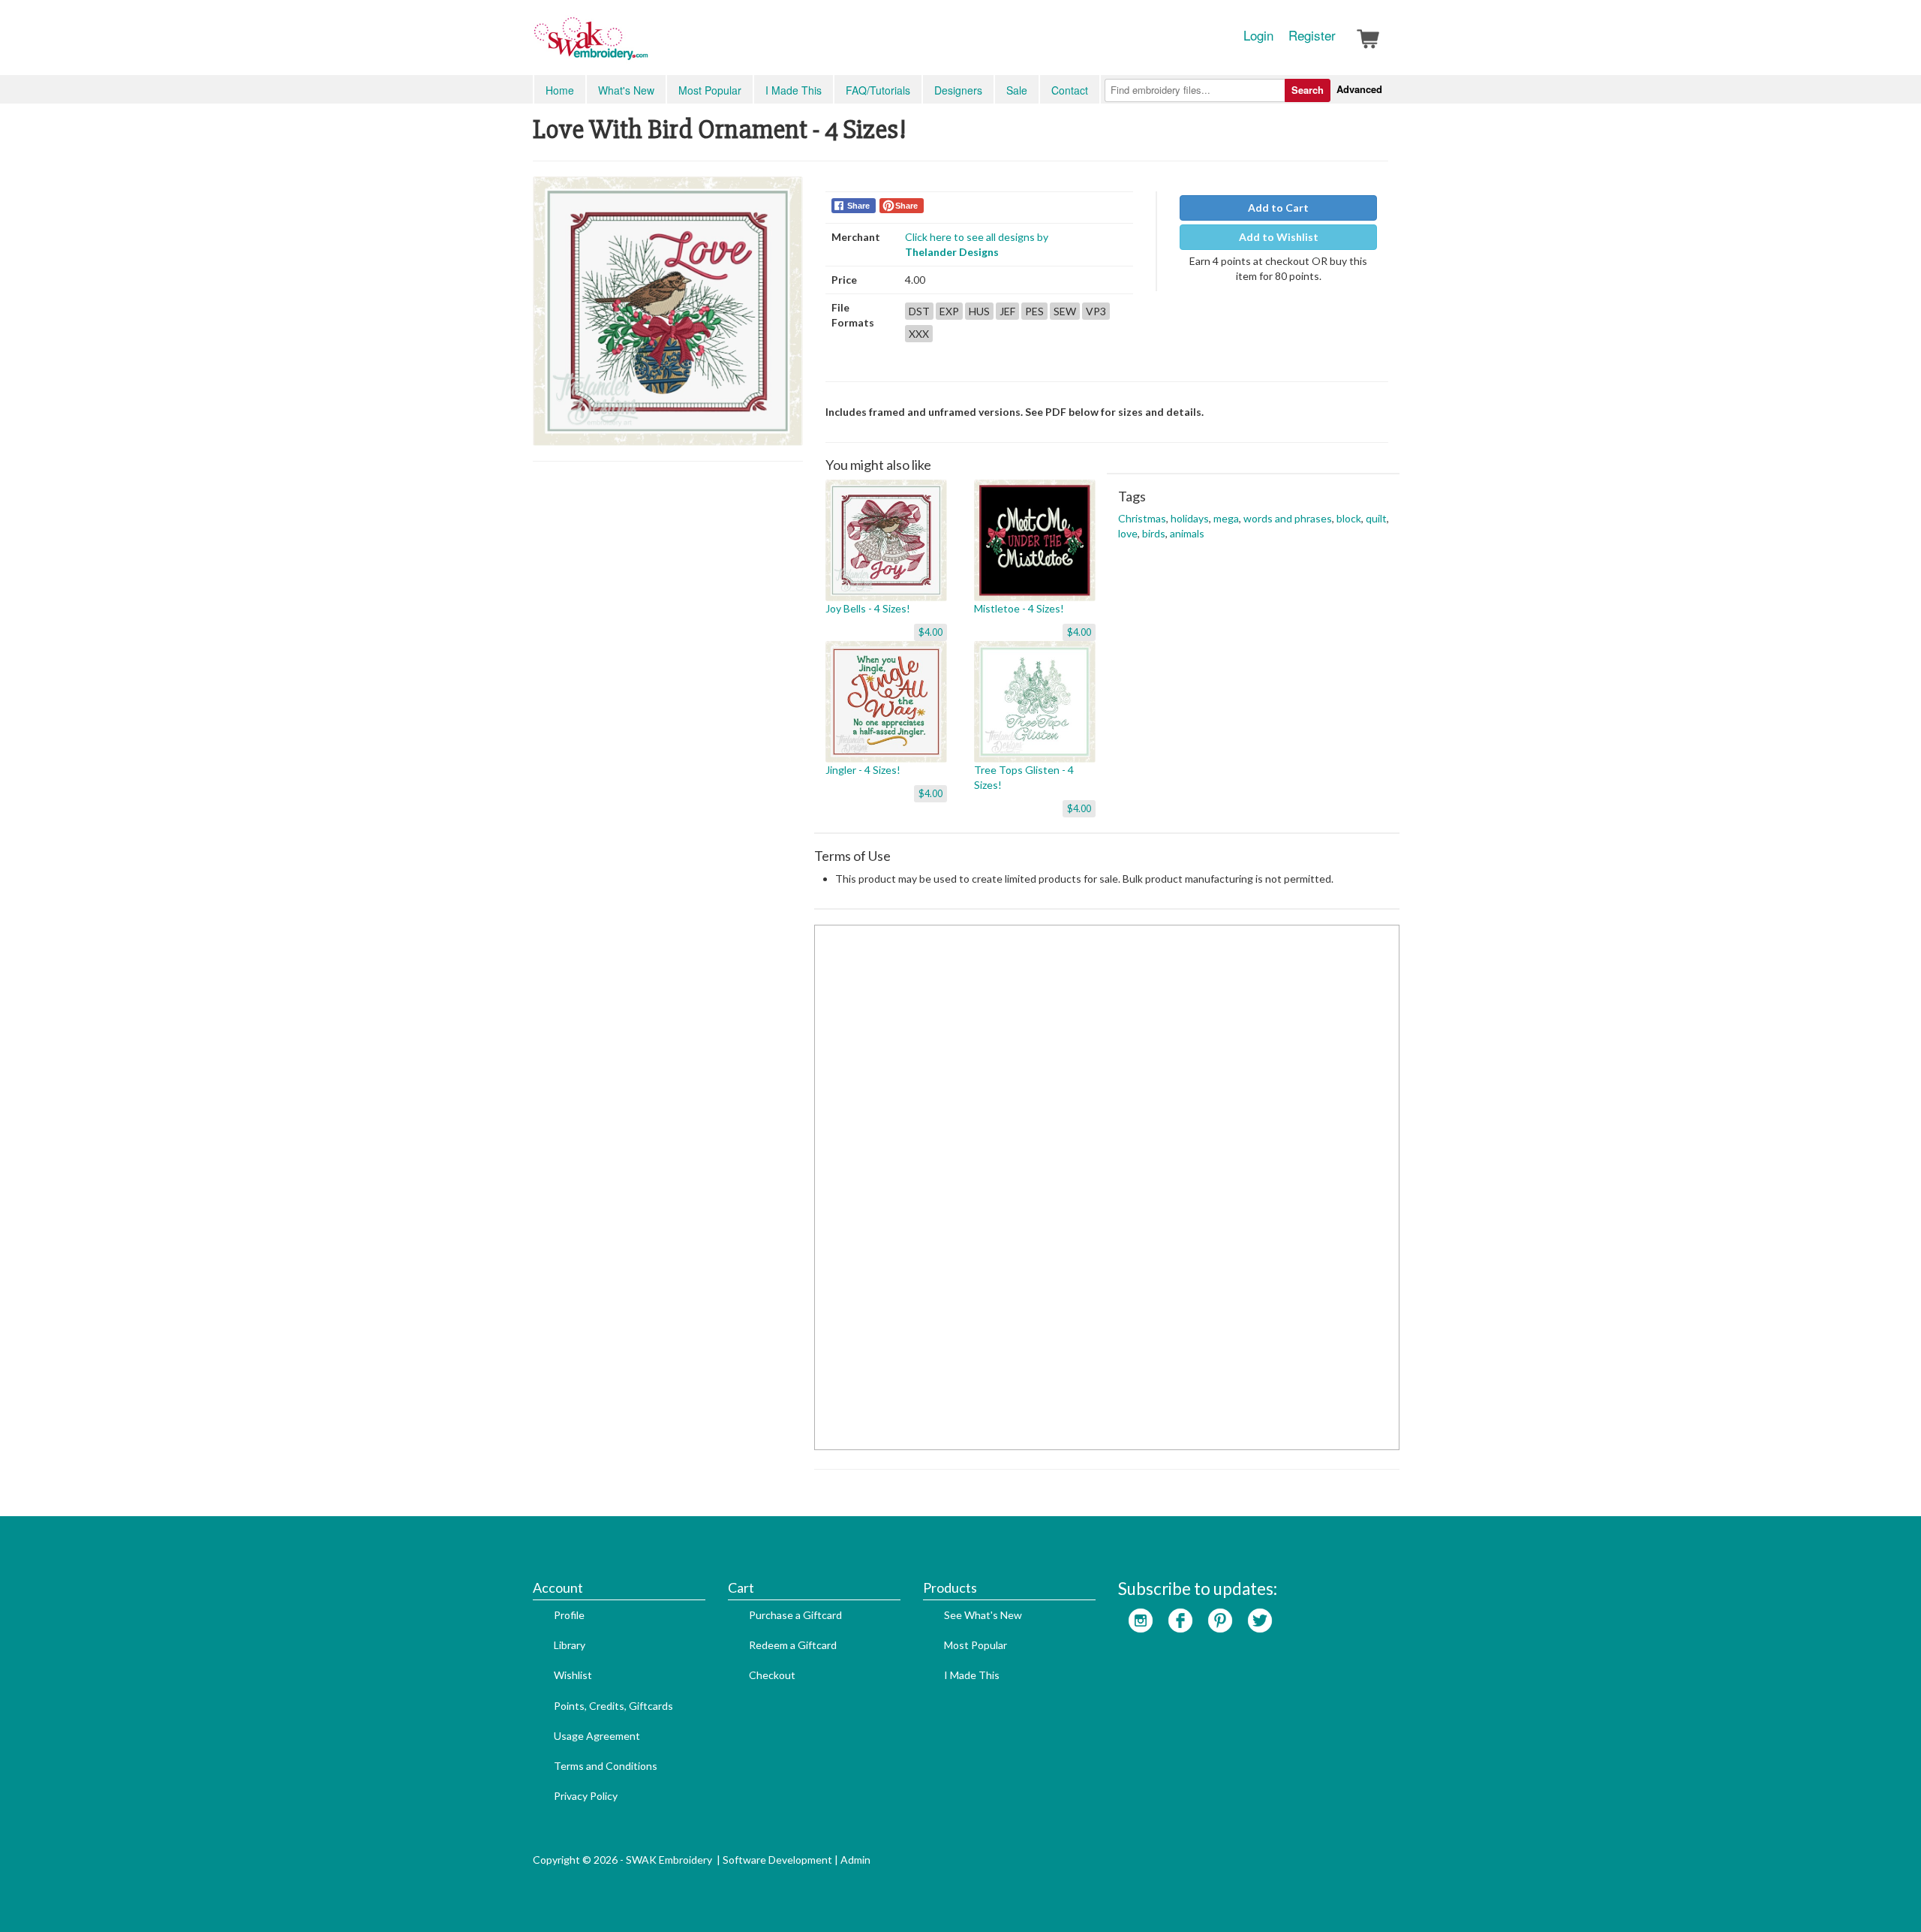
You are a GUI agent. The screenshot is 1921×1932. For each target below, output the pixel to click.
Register (1312, 35)
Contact (1070, 90)
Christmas (1142, 518)
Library (570, 1645)
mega (1226, 518)
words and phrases (1288, 518)
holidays (1190, 518)
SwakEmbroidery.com (645, 45)
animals (1187, 533)
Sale (1017, 90)
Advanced (1359, 89)
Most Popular (710, 90)
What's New (626, 90)
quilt (1376, 518)
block (1349, 518)
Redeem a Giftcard (793, 1645)
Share (858, 206)
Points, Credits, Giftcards (613, 1706)
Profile (569, 1615)
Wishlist (573, 1675)
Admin (855, 1860)
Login (1258, 35)
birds (1154, 533)
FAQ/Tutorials (878, 90)
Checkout (772, 1675)
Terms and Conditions (606, 1766)
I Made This (794, 90)
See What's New (983, 1615)
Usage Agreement (597, 1736)
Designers (958, 90)
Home (560, 90)
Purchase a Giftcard (795, 1615)
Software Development (777, 1860)
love (1128, 533)
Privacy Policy (586, 1796)
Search (1308, 90)
